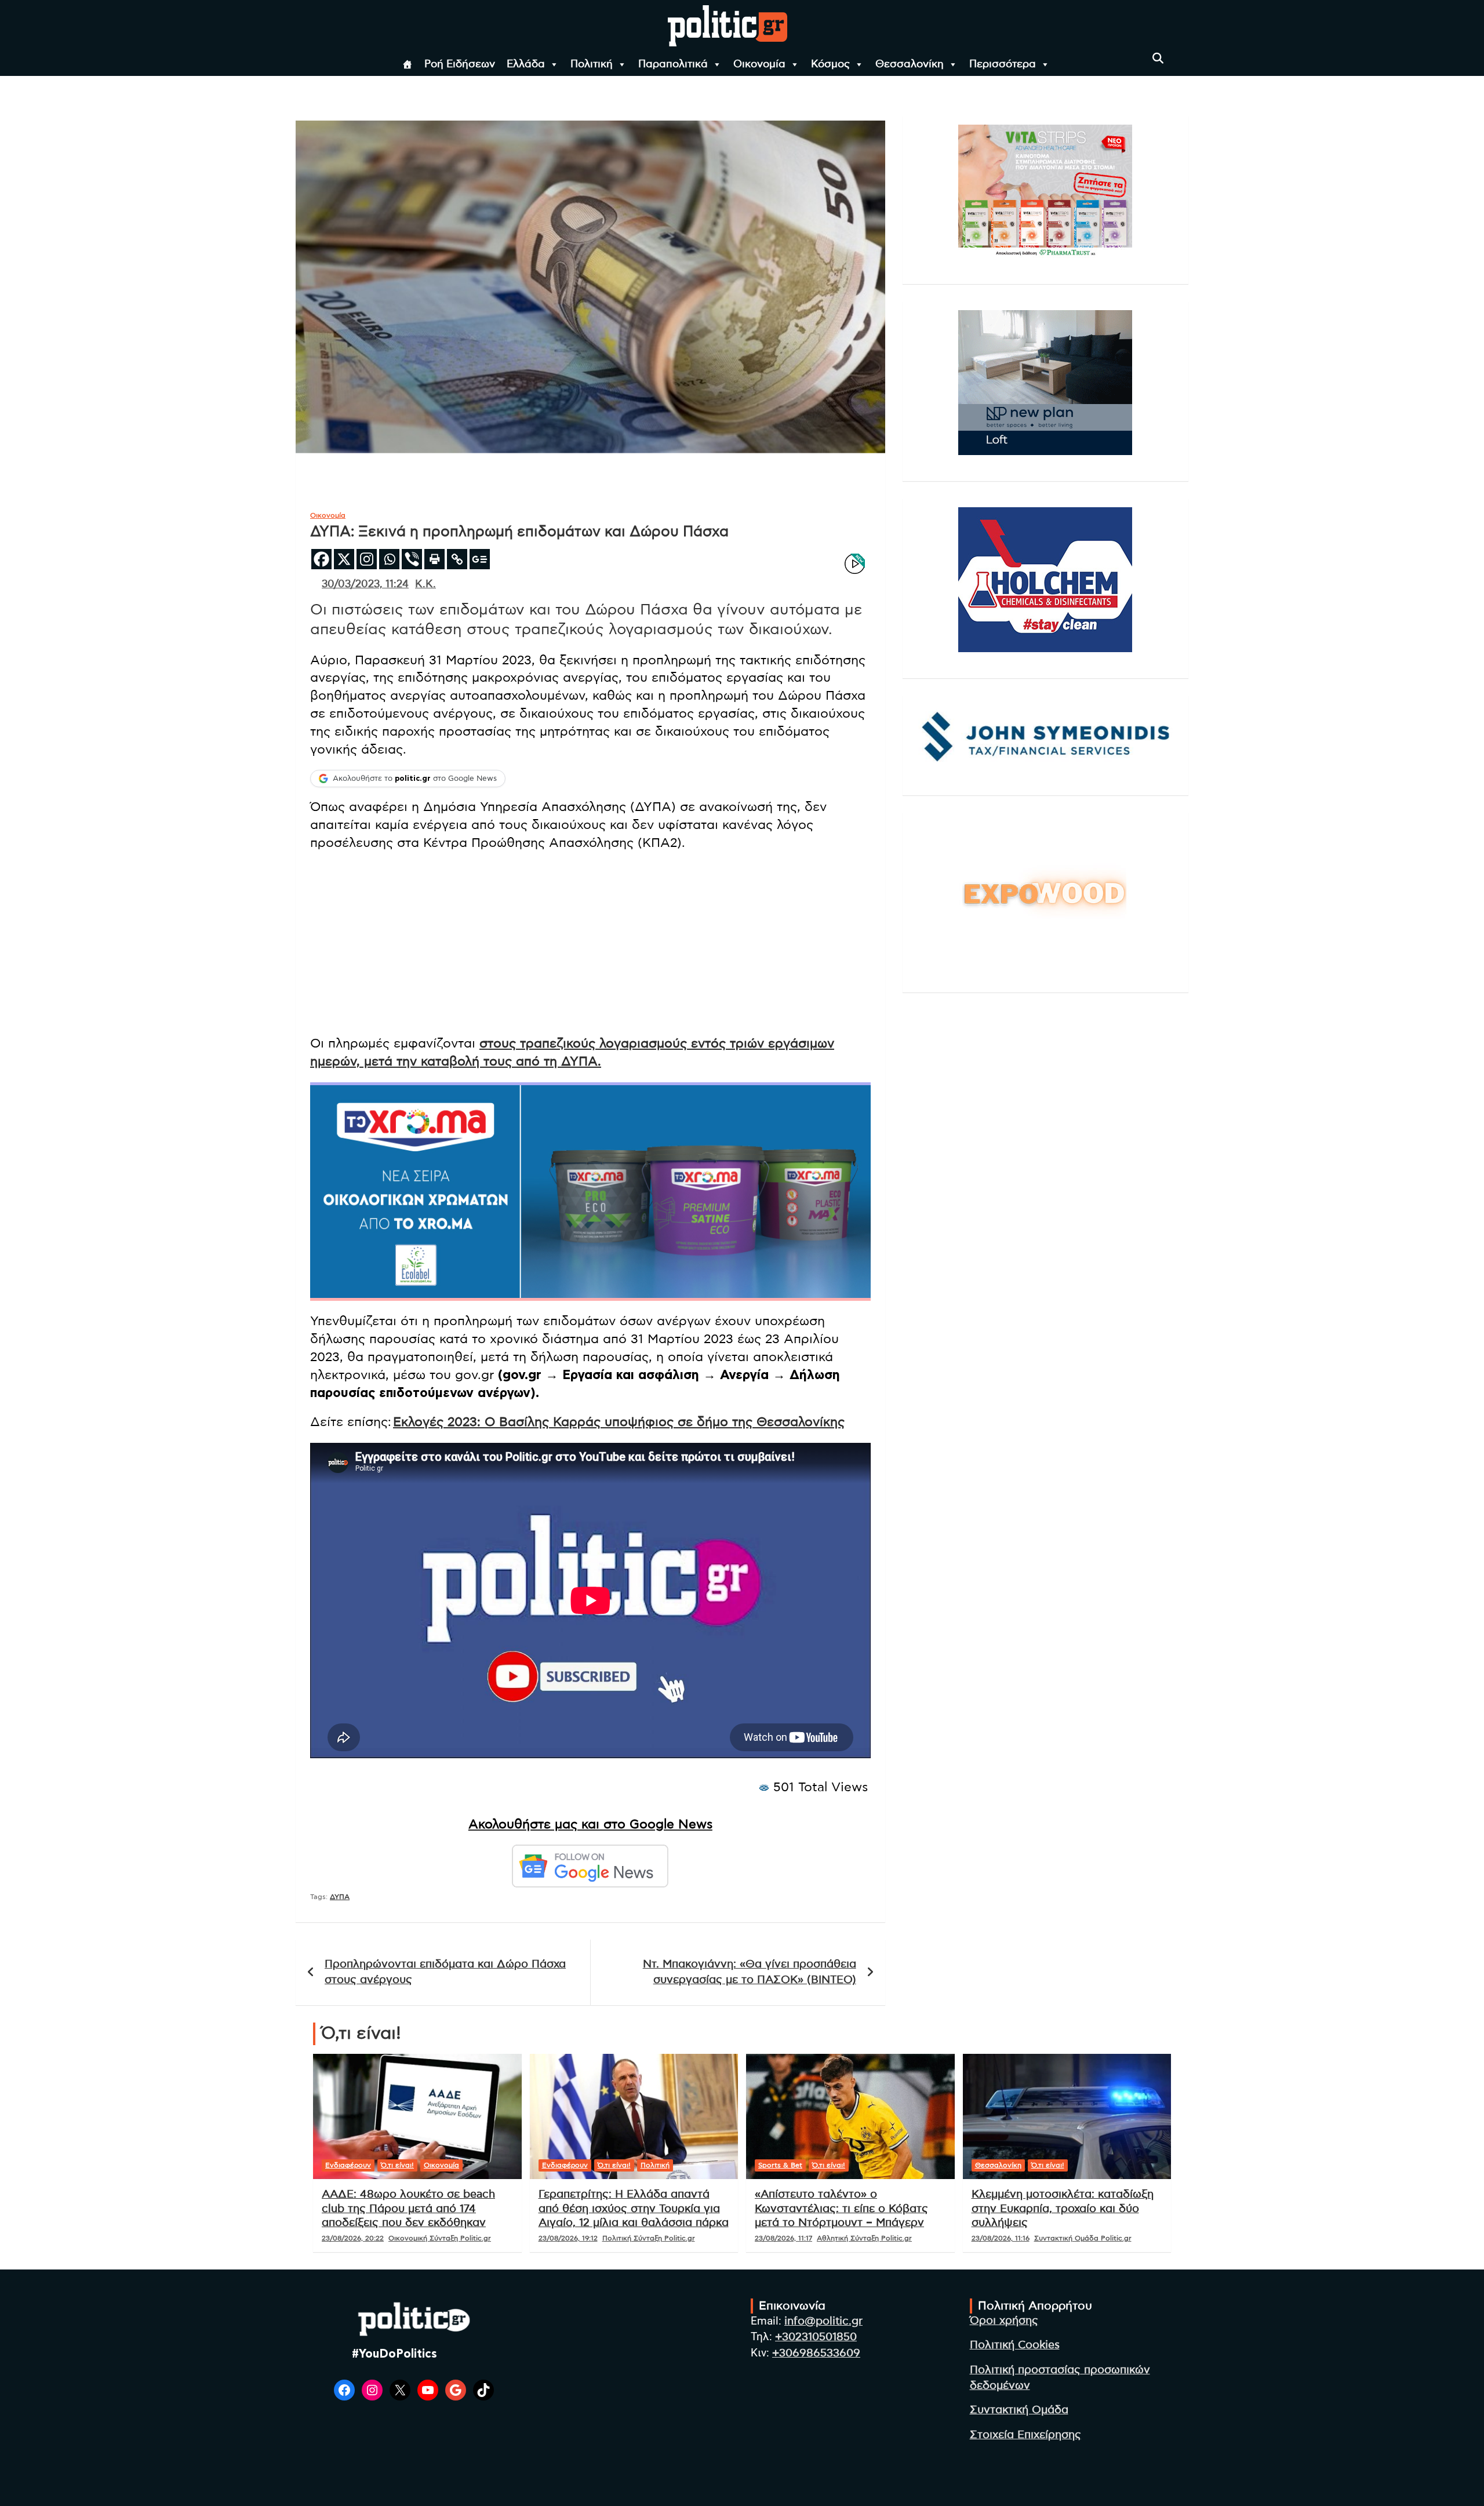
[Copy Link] (457, 559)
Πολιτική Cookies (1015, 2345)
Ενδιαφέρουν (348, 2165)
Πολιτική (592, 64)
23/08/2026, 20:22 (353, 2238)
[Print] (434, 559)
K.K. (425, 584)
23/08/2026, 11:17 (783, 2238)
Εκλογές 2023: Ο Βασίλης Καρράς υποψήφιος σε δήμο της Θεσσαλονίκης (619, 1422)
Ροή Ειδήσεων (460, 64)
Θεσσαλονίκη (910, 64)
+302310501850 (816, 2337)
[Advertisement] (590, 944)
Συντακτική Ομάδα (1019, 2410)
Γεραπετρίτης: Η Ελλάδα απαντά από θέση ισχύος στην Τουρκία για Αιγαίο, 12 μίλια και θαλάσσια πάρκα (634, 2209)
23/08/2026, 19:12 (568, 2238)
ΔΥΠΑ (340, 1897)
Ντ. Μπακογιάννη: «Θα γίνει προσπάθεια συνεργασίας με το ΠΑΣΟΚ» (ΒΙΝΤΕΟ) (750, 1972)
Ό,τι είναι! (397, 2165)
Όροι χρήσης (1004, 2321)
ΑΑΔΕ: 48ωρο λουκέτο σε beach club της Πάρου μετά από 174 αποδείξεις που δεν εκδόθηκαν (408, 2209)
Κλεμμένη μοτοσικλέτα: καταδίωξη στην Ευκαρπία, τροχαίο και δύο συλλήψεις (1063, 2209)
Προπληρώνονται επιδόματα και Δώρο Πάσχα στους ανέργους (445, 1972)
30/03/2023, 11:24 (365, 584)
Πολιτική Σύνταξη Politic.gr (649, 2238)
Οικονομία (759, 64)
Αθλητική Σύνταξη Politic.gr (864, 2238)
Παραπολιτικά (673, 64)
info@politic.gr (823, 2321)
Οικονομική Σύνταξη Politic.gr (440, 2238)
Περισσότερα (1003, 64)
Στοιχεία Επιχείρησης (1025, 2435)
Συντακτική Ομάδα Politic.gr (1083, 2238)
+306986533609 (816, 2353)
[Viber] (412, 559)
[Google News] (480, 559)
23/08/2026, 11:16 (1001, 2238)
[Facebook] (321, 559)
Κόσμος (830, 64)
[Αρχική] (408, 64)
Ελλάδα (526, 64)
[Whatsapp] (389, 559)
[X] (344, 559)
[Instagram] (367, 559)
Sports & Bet (780, 2165)
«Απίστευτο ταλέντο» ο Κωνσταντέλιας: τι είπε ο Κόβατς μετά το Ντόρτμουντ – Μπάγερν (841, 2209)
